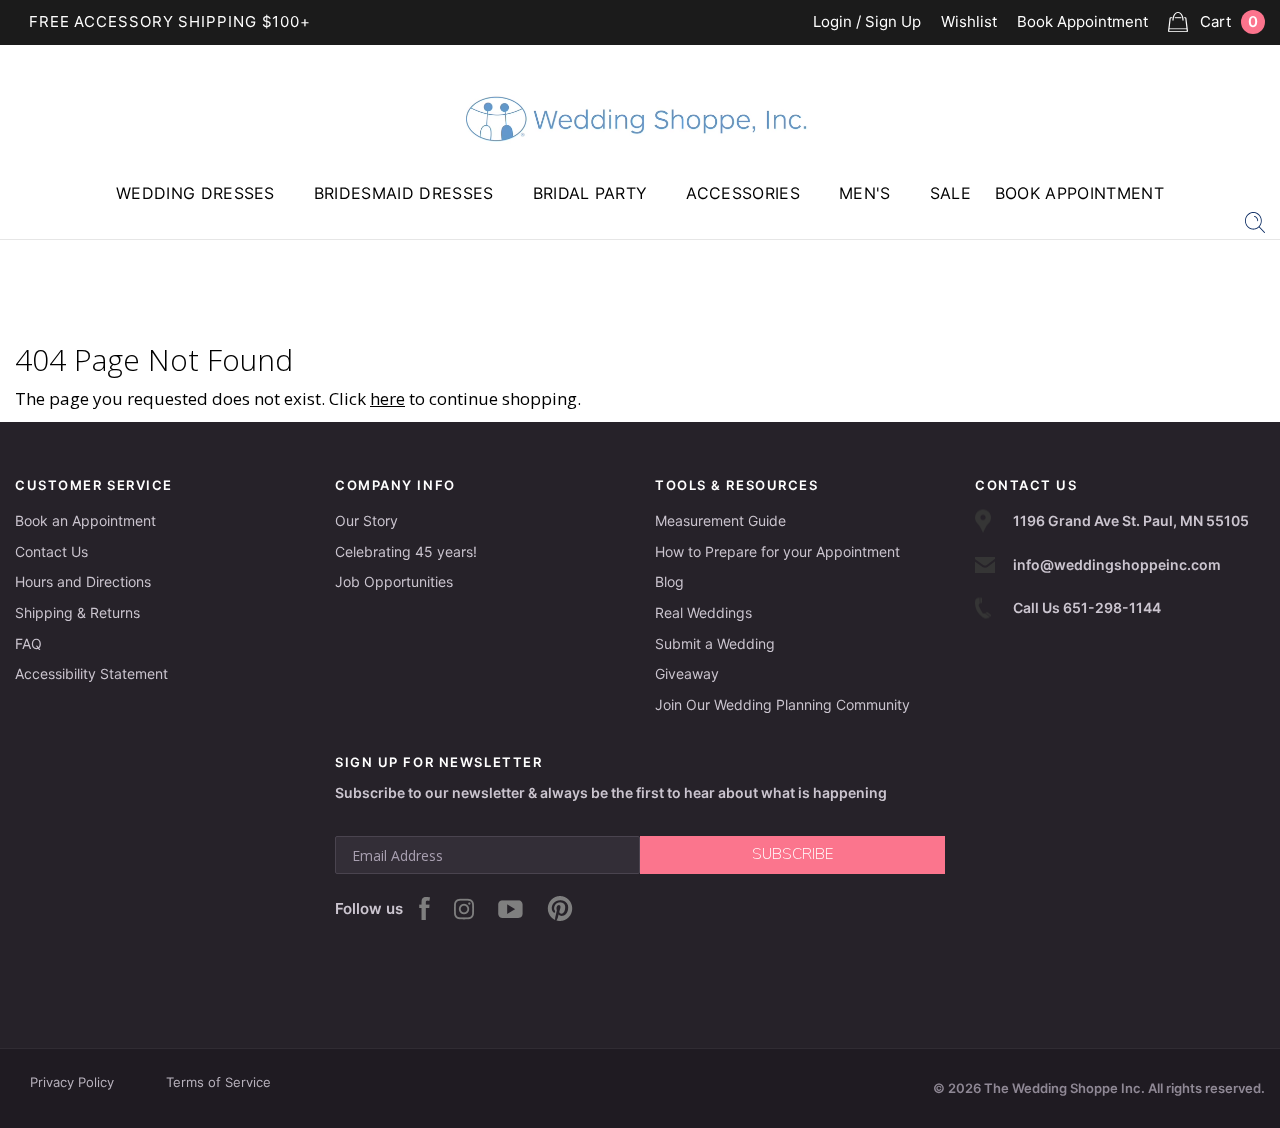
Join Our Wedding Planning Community (782, 704)
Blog (669, 581)
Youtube (510, 909)
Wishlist (969, 22)
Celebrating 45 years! (406, 551)
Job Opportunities (394, 581)
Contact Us (51, 551)
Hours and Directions (83, 581)
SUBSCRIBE (792, 854)
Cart (1229, 21)
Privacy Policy (72, 1082)
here (387, 398)
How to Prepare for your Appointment (777, 551)
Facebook (424, 908)
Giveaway (687, 673)
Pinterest (560, 908)
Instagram (464, 909)
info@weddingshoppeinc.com (1117, 564)
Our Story (366, 520)
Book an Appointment (85, 520)
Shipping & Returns (77, 612)
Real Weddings (703, 612)
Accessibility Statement (91, 673)
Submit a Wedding (715, 643)
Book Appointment (1082, 22)
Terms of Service (218, 1082)
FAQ (28, 643)
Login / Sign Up (867, 22)
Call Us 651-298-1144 (1087, 607)
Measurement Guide (720, 520)
